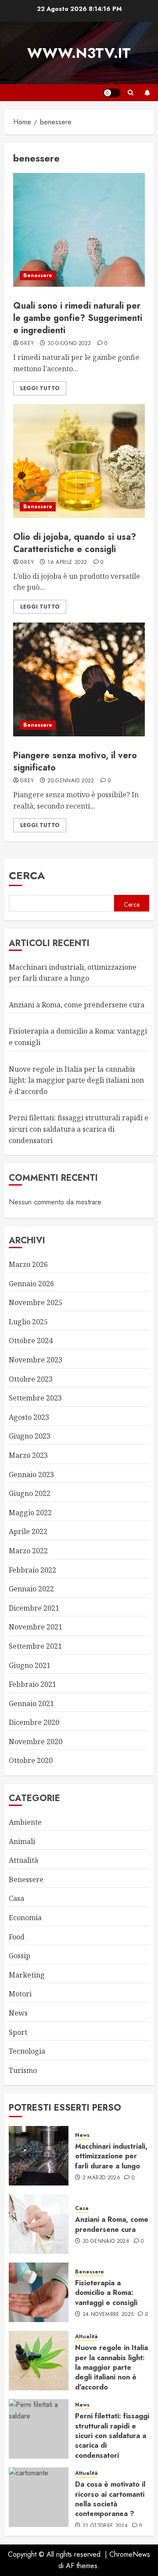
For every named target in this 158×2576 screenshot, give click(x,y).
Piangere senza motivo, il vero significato (75, 762)
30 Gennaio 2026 (106, 2242)
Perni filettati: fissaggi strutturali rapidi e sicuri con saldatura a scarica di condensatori (79, 1129)
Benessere (38, 275)
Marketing (27, 1975)
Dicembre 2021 (34, 1608)
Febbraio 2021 (32, 1684)
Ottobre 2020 (31, 1760)
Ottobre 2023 (31, 1379)
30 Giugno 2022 (69, 344)
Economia (25, 1918)
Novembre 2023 (36, 1360)
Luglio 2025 (28, 1322)
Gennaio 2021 (31, 1703)
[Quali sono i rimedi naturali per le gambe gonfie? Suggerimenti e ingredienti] (79, 230)
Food (17, 1937)
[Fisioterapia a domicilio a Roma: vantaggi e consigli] (39, 2292)
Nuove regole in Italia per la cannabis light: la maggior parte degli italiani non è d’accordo (76, 1080)
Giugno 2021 (30, 1665)
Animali (22, 1841)
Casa (16, 1898)
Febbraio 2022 (32, 1570)
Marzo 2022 (28, 1551)
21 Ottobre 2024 (105, 2526)
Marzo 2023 (28, 1455)
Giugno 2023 (30, 1436)
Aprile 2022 (28, 1531)
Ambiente (25, 1822)
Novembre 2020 (36, 1742)
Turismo (23, 2070)
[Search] (131, 93)
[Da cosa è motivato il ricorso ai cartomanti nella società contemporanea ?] (39, 2497)
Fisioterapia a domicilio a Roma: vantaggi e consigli (106, 2293)
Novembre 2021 (36, 1627)
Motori (20, 1994)
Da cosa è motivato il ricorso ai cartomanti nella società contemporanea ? (110, 2499)
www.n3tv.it (79, 53)
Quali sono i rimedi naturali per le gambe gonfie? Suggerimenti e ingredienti (78, 318)
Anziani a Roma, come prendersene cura (77, 1005)
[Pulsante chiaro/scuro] (112, 93)
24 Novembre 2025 (108, 2315)
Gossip (20, 1956)
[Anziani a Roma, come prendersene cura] (39, 2224)
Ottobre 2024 (31, 1341)
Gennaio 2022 (31, 1589)
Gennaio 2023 (31, 1475)
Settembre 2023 (35, 1398)
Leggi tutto (40, 388)
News (18, 2013)
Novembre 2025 (36, 1302)
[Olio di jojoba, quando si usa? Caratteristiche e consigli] (79, 461)
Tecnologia (27, 2051)
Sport (18, 2032)
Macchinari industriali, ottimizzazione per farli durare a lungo (111, 2156)
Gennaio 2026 (31, 1284)
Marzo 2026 (28, 1264)
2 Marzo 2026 (101, 2178)
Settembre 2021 (35, 1646)
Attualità (23, 1860)
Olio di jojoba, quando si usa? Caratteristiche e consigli (75, 543)
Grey (27, 344)
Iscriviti (147, 93)
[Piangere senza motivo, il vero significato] (79, 679)
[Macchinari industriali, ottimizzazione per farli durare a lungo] (39, 2156)
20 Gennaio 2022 (71, 781)
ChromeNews (130, 2554)
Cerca (27, 875)
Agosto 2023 (29, 1417)
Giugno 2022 (30, 1493)
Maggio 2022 (30, 1513)
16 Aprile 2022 (67, 563)
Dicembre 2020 (34, 1722)
